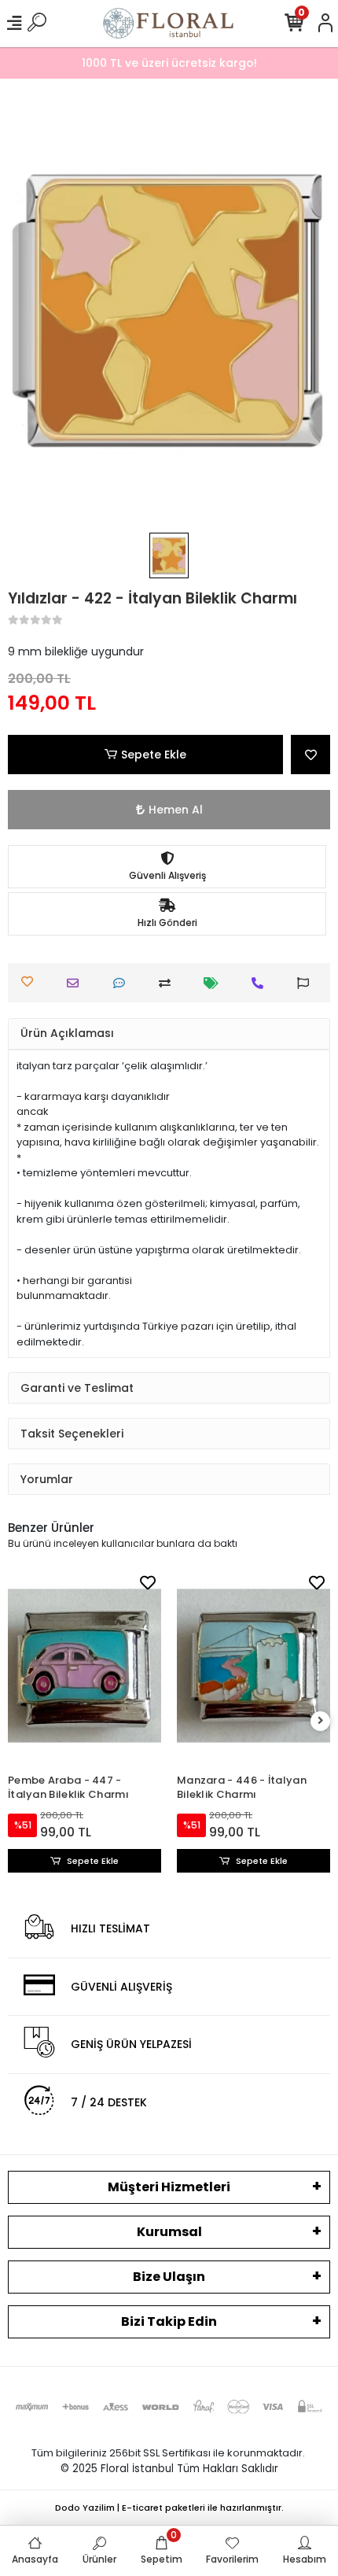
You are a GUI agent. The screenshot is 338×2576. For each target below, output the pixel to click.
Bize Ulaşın (169, 2277)
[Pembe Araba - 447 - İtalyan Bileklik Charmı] (84, 1666)
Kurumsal (169, 2232)
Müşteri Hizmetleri (169, 2187)
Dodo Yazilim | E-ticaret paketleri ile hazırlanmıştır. (169, 2508)
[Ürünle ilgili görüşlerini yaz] (123, 983)
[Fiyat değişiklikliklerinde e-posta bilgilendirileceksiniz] (215, 983)
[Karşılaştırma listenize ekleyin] (169, 983)
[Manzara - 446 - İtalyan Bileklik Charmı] (253, 1666)
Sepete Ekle (154, 755)
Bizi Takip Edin (169, 2321)
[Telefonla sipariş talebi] (261, 983)
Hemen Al (176, 810)
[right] (321, 1721)
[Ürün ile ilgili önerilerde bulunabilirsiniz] (307, 983)
